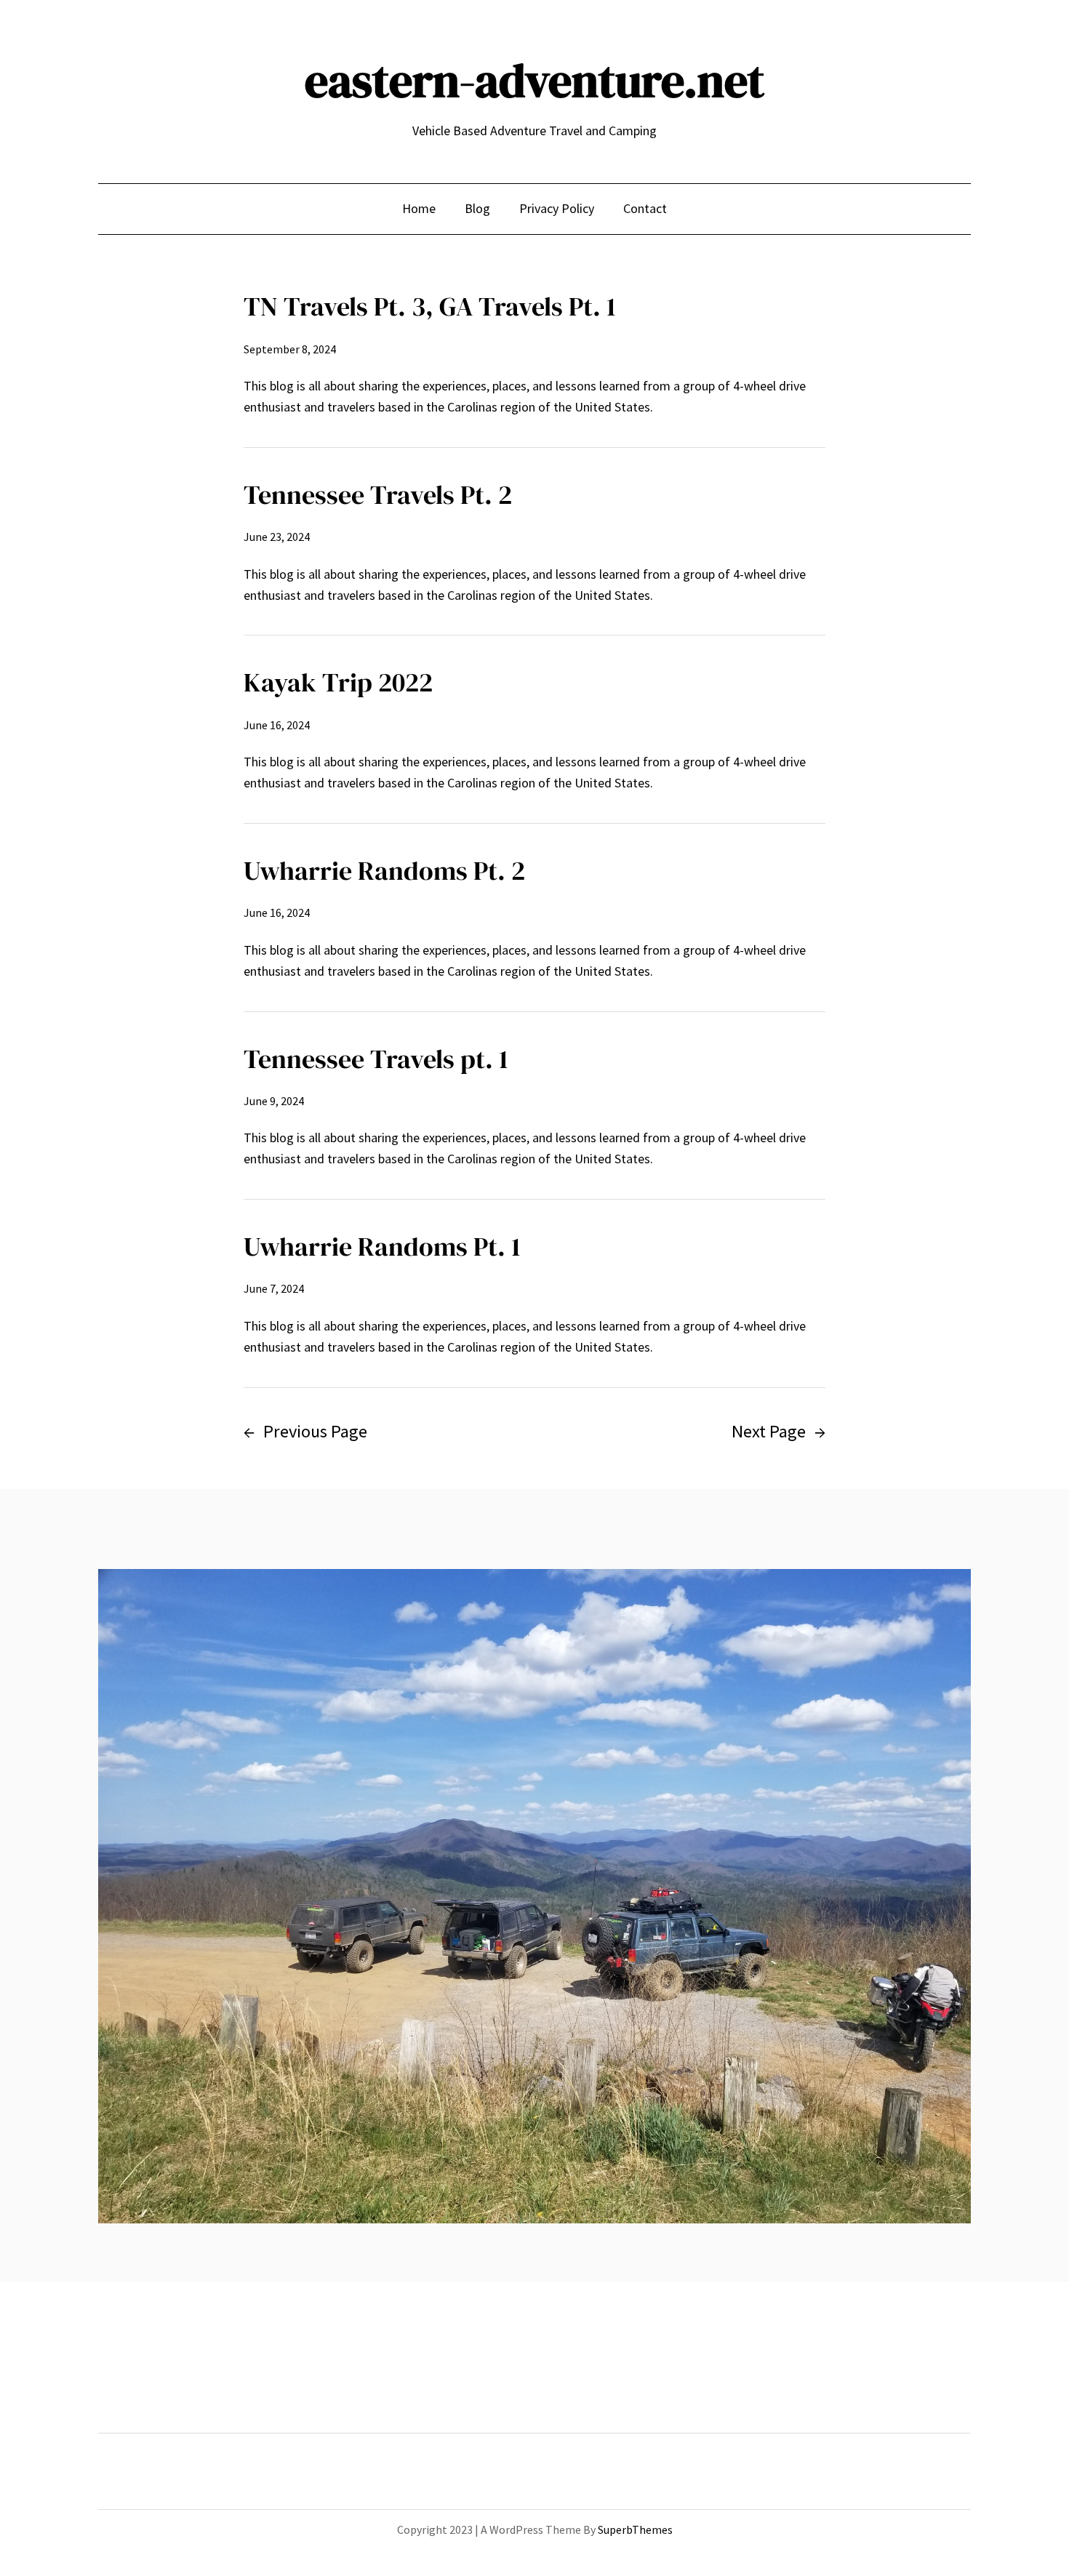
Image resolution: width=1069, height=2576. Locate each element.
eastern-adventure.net (534, 80)
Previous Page (305, 1431)
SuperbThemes (635, 2529)
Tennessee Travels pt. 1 (376, 1059)
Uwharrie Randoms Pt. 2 (384, 871)
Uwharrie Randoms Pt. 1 (382, 1247)
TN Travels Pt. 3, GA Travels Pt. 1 (430, 306)
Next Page (778, 1431)
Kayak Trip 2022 (338, 682)
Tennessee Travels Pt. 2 (378, 495)
